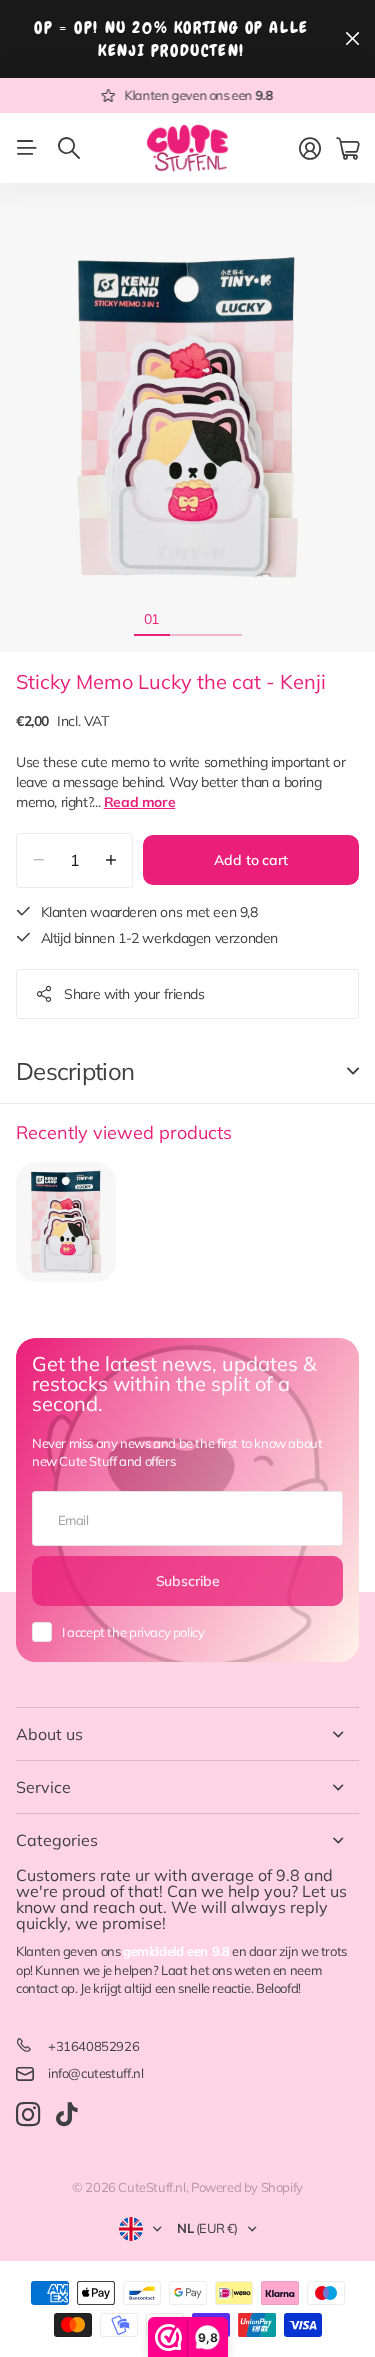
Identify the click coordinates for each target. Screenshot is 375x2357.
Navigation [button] (27, 148)
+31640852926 (93, 2046)
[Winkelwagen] (347, 149)
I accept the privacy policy (133, 1632)
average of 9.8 (245, 1875)
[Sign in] (310, 149)
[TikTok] (66, 2115)
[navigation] (188, 618)
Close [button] (352, 39)
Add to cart (250, 860)
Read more (140, 802)
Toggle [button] (353, 1071)
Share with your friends (134, 994)
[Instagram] (28, 2115)
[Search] (69, 148)
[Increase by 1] (110, 860)
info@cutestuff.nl (95, 2073)
